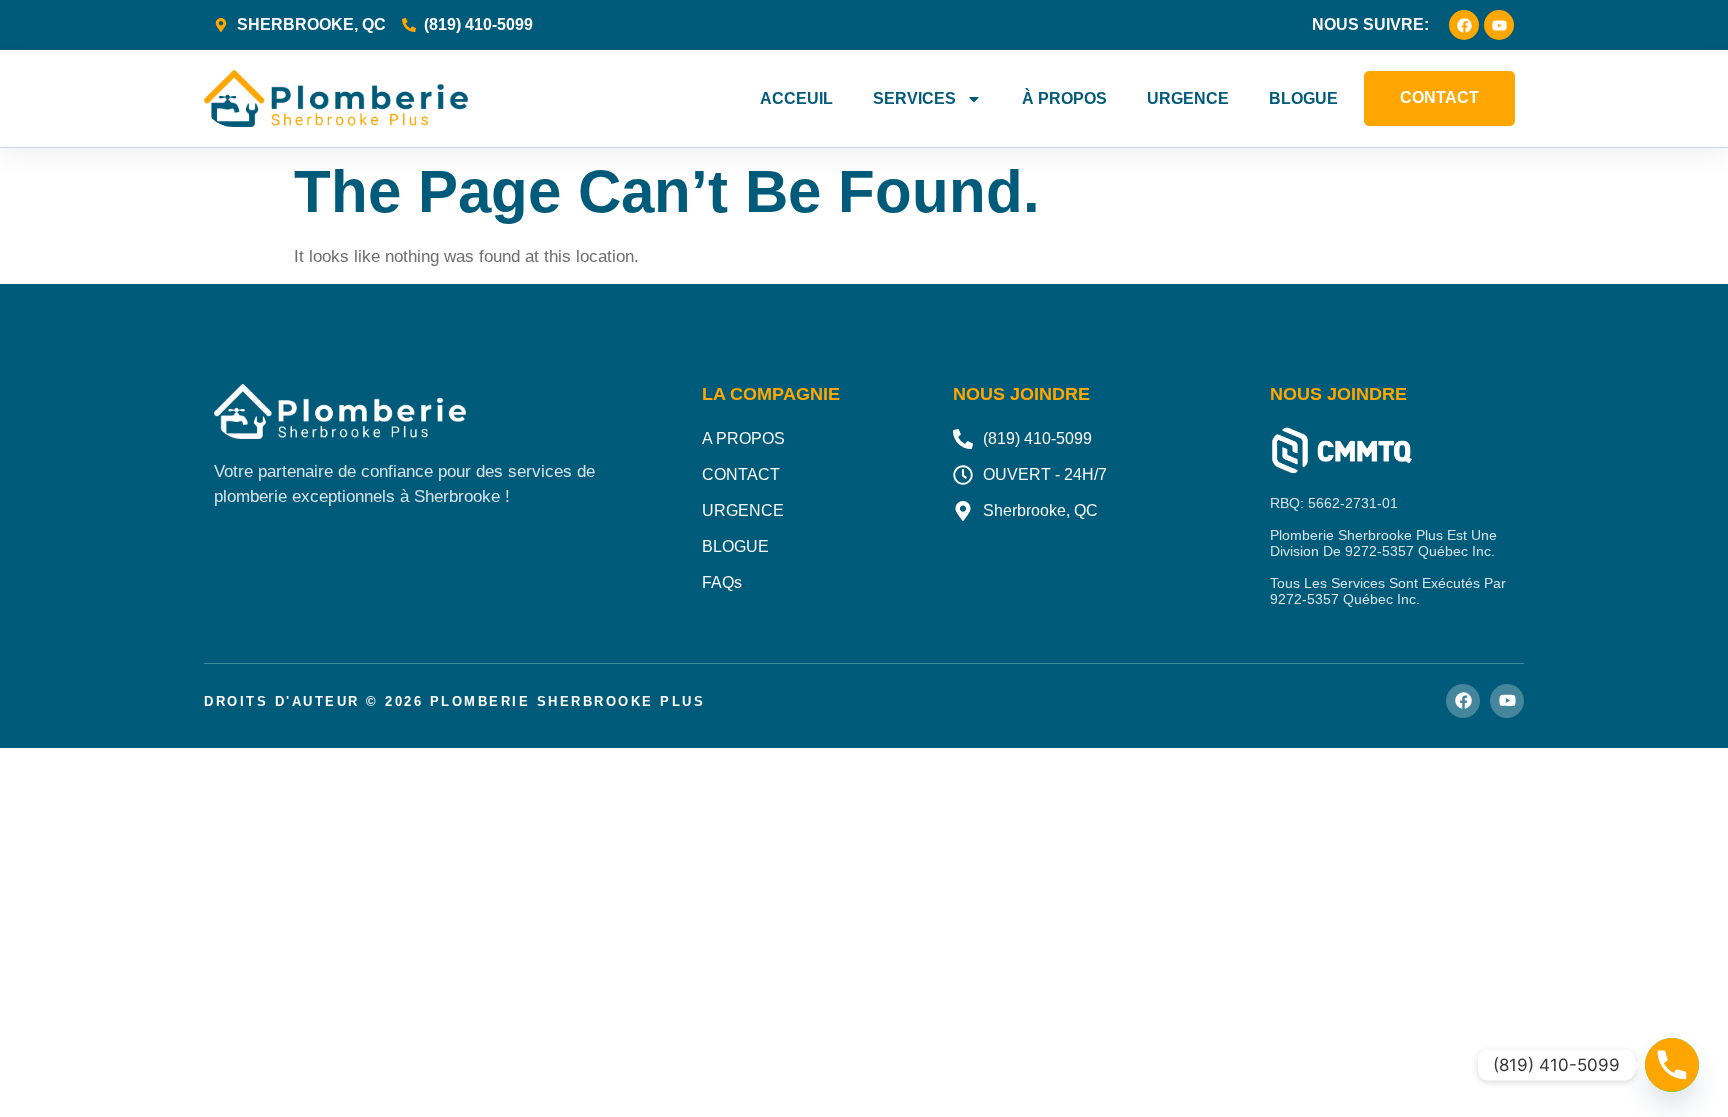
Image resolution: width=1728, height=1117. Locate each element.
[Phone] (1672, 1065)
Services (914, 98)
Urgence (1188, 98)
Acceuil (796, 98)
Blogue (1303, 98)
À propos (1064, 98)
